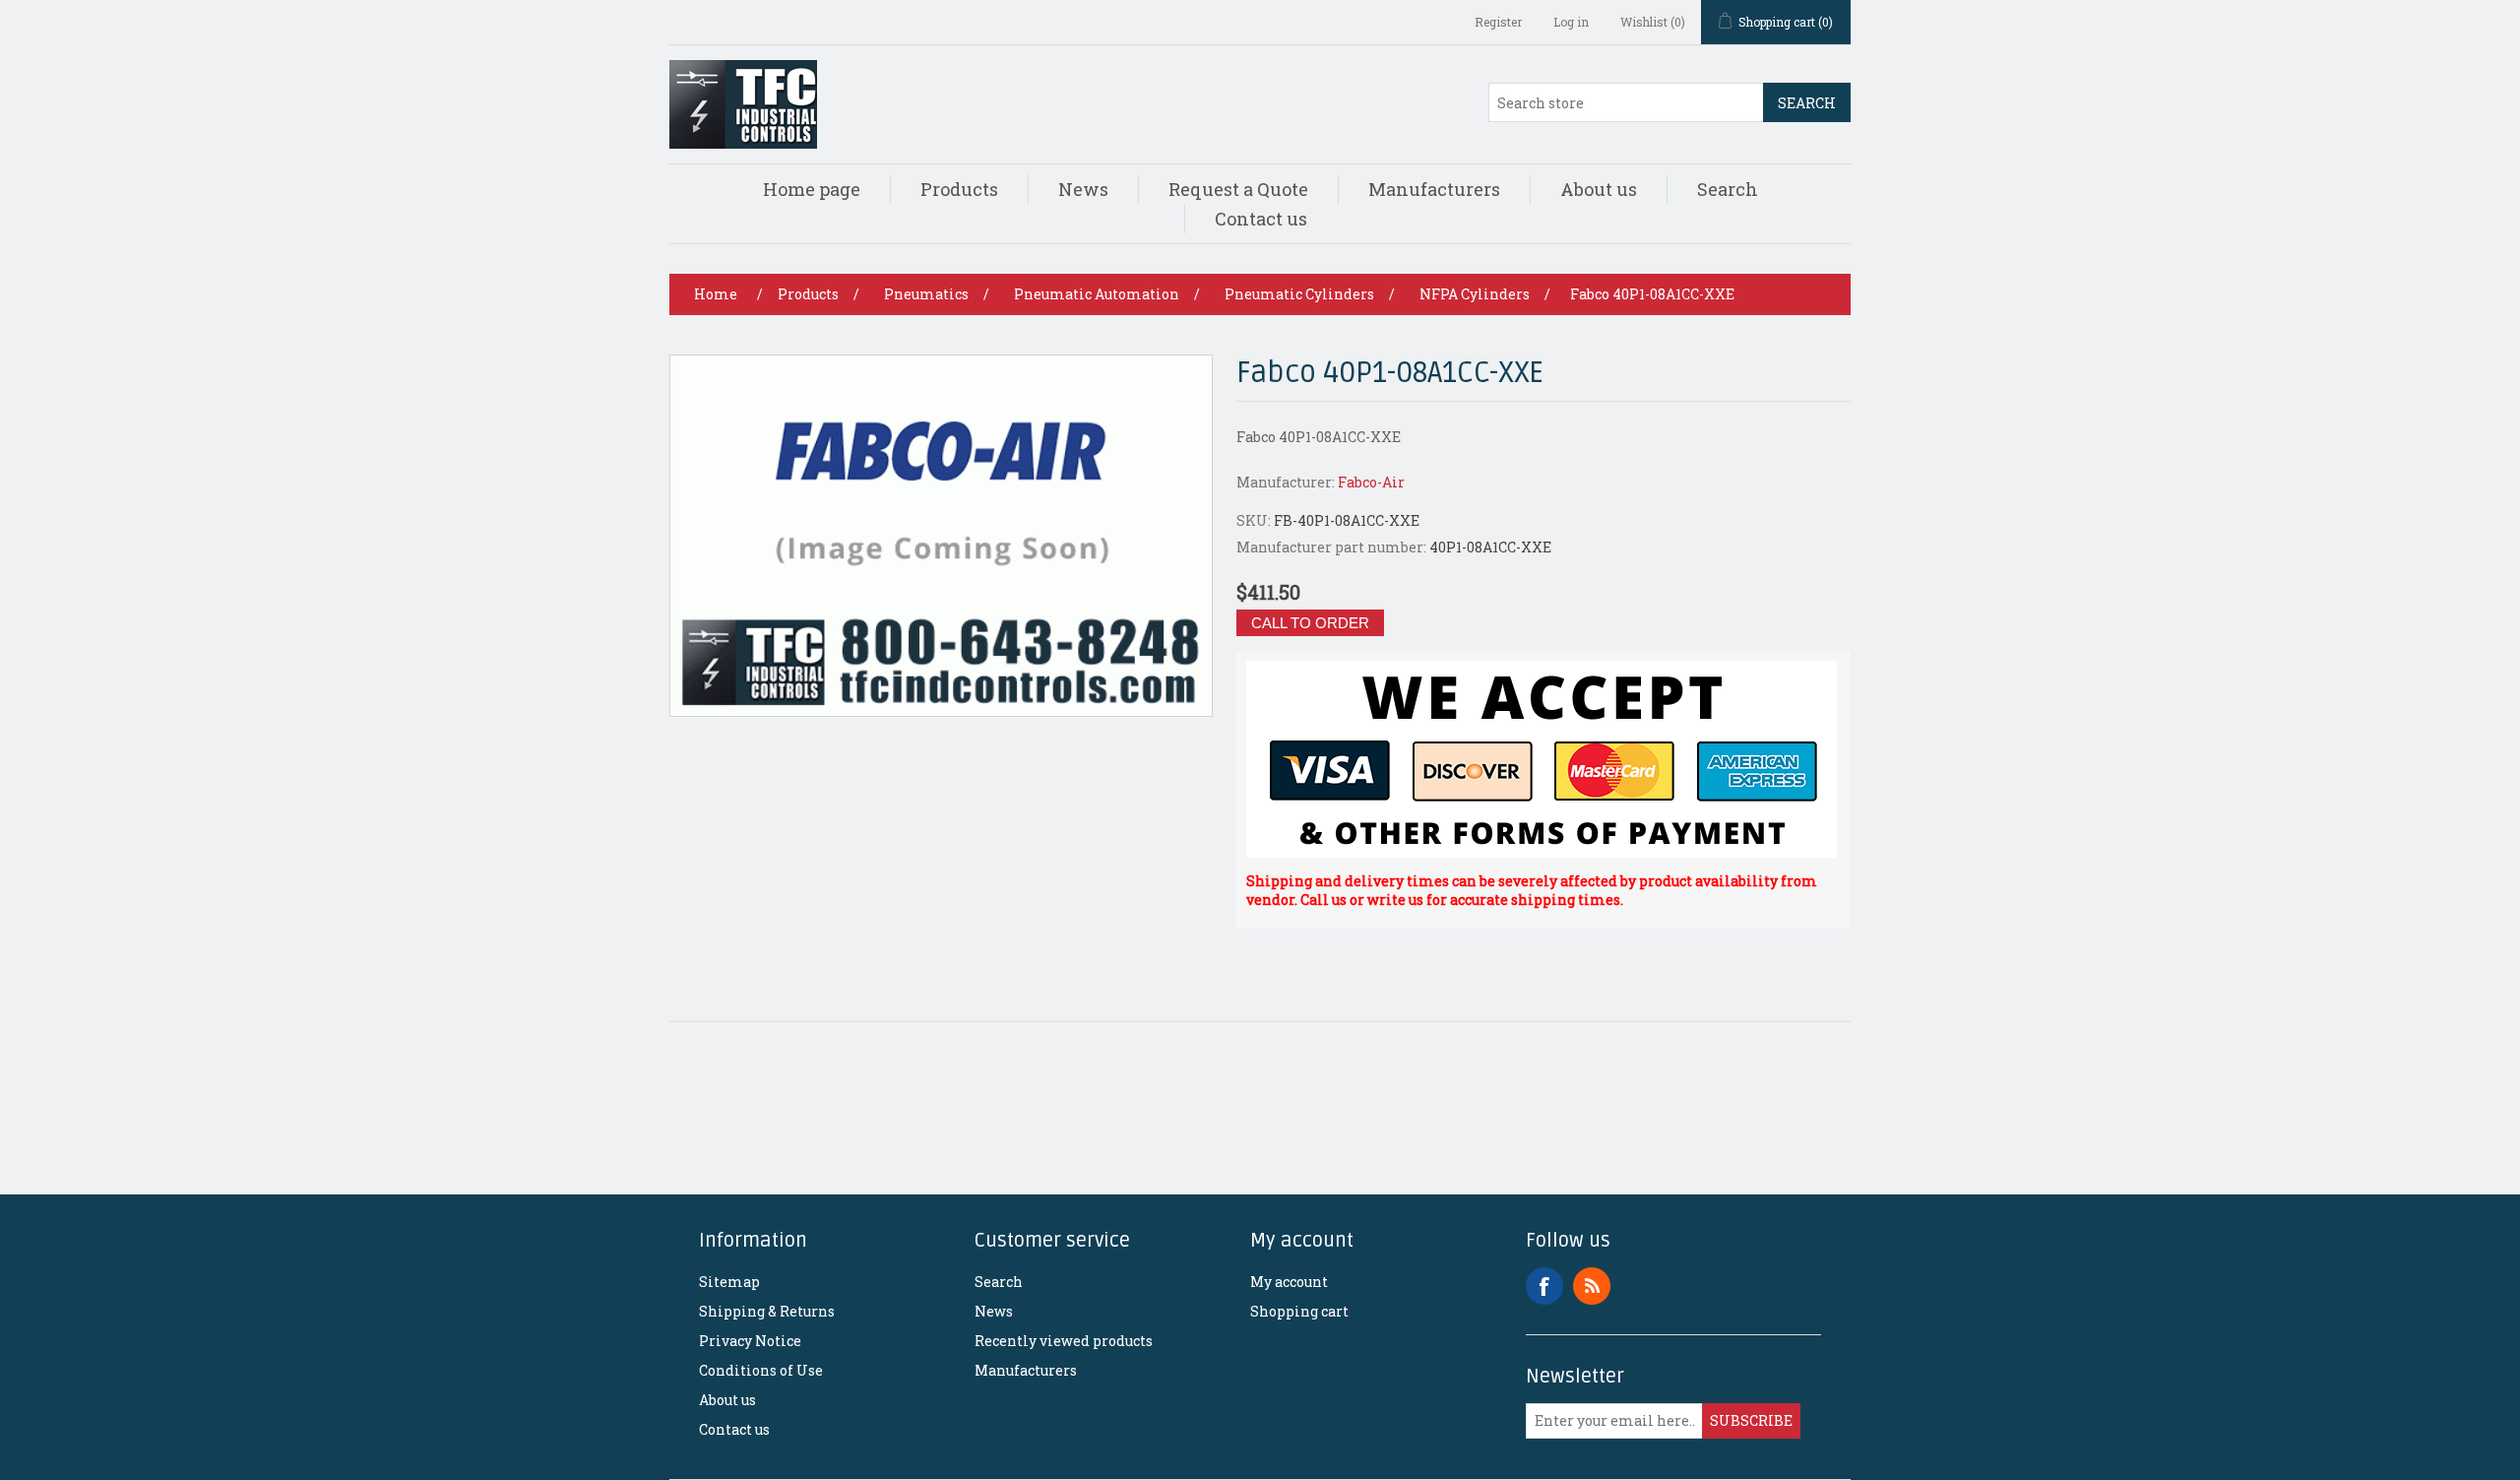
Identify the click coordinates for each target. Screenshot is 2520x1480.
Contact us (1261, 219)
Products (959, 189)
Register (1498, 22)
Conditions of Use (761, 1370)
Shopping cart (1299, 1311)
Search (1807, 103)
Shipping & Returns (767, 1311)
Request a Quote (1238, 189)
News (1083, 189)
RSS (1592, 1286)
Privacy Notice (750, 1341)
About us (1599, 189)
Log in (1571, 22)
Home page (812, 189)
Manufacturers (1434, 189)
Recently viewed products (1064, 1341)
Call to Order (1310, 623)
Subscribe (1751, 1420)
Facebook (1544, 1286)
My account (1289, 1282)
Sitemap (729, 1282)
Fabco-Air (1371, 482)
